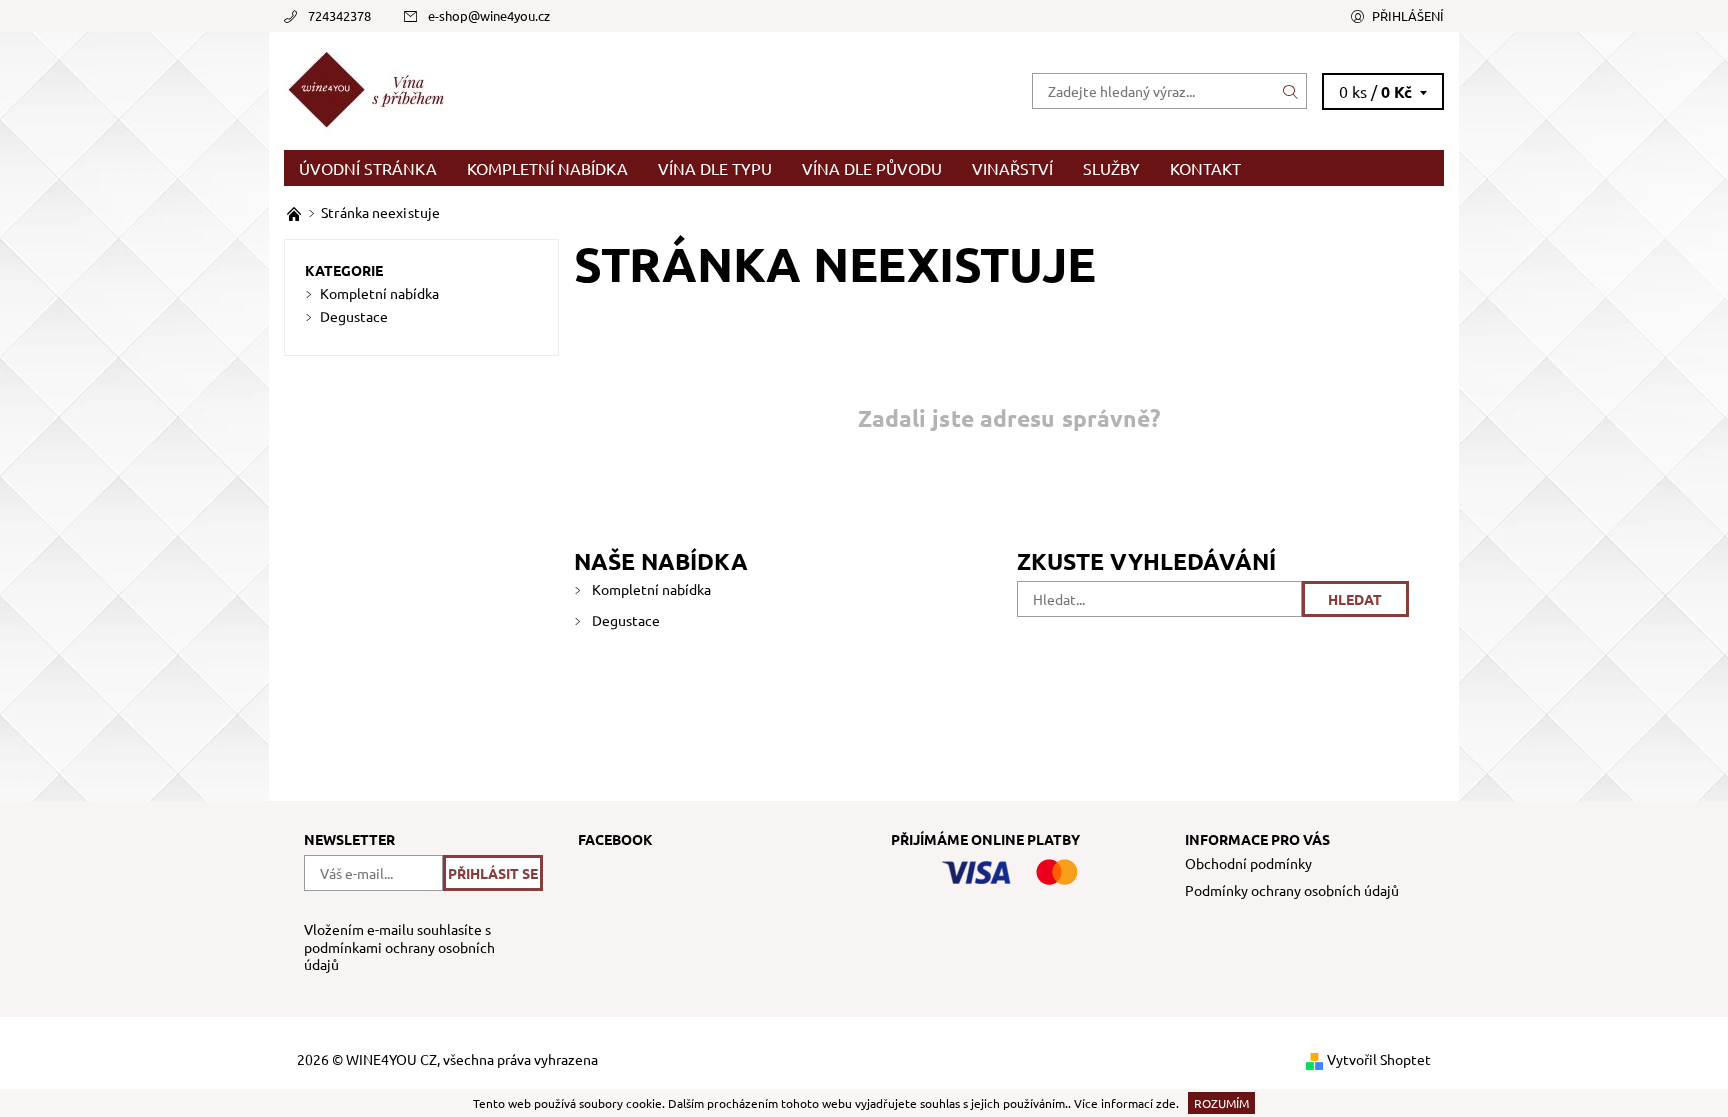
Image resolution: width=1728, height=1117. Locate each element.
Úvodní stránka (368, 168)
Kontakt (1205, 168)
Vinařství (1012, 168)
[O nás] (295, 212)
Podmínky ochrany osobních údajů (1292, 890)
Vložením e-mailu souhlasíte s (399, 947)
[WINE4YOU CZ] (370, 88)
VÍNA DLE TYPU (715, 168)
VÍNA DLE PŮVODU (872, 168)
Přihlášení (1408, 15)
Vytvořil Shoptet (1379, 1059)
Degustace (626, 620)
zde (1166, 1103)
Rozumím (1221, 1103)
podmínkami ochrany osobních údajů (399, 956)
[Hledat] (1291, 91)
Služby (1111, 168)
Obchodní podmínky (1248, 863)
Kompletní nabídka (547, 168)
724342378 (339, 15)
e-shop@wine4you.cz (489, 15)
